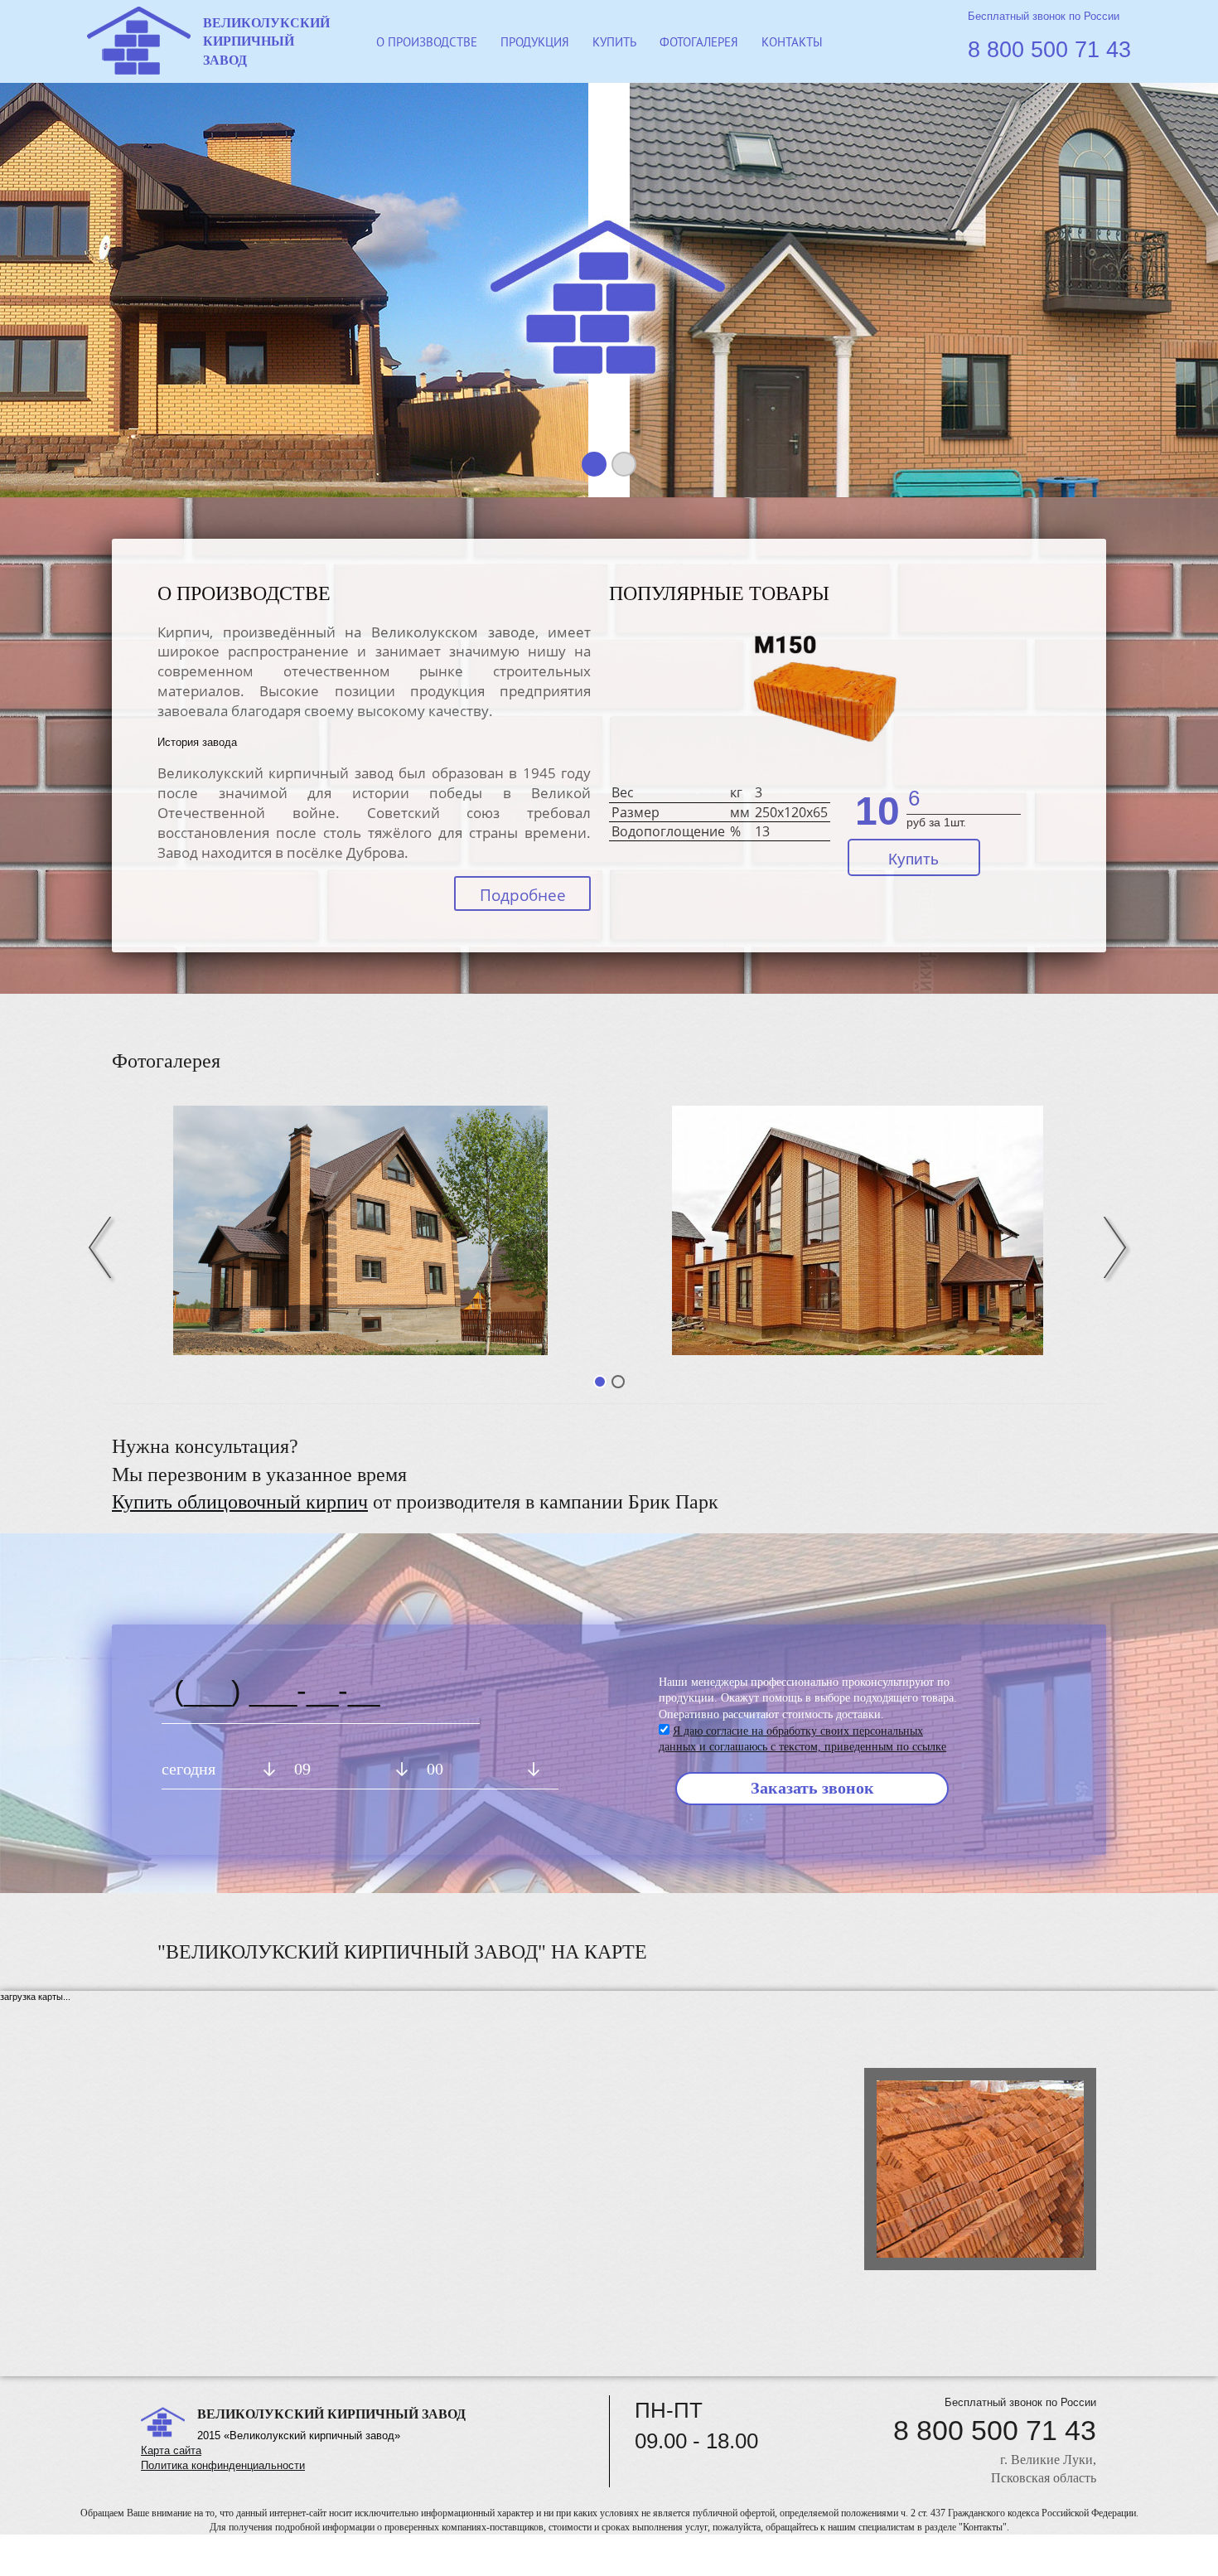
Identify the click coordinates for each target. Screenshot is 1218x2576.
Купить (914, 859)
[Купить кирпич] (360, 1230)
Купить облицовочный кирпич (240, 1502)
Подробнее (523, 895)
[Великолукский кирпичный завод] (858, 1230)
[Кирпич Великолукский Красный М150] (826, 703)
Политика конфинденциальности (223, 2465)
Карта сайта (171, 2450)
